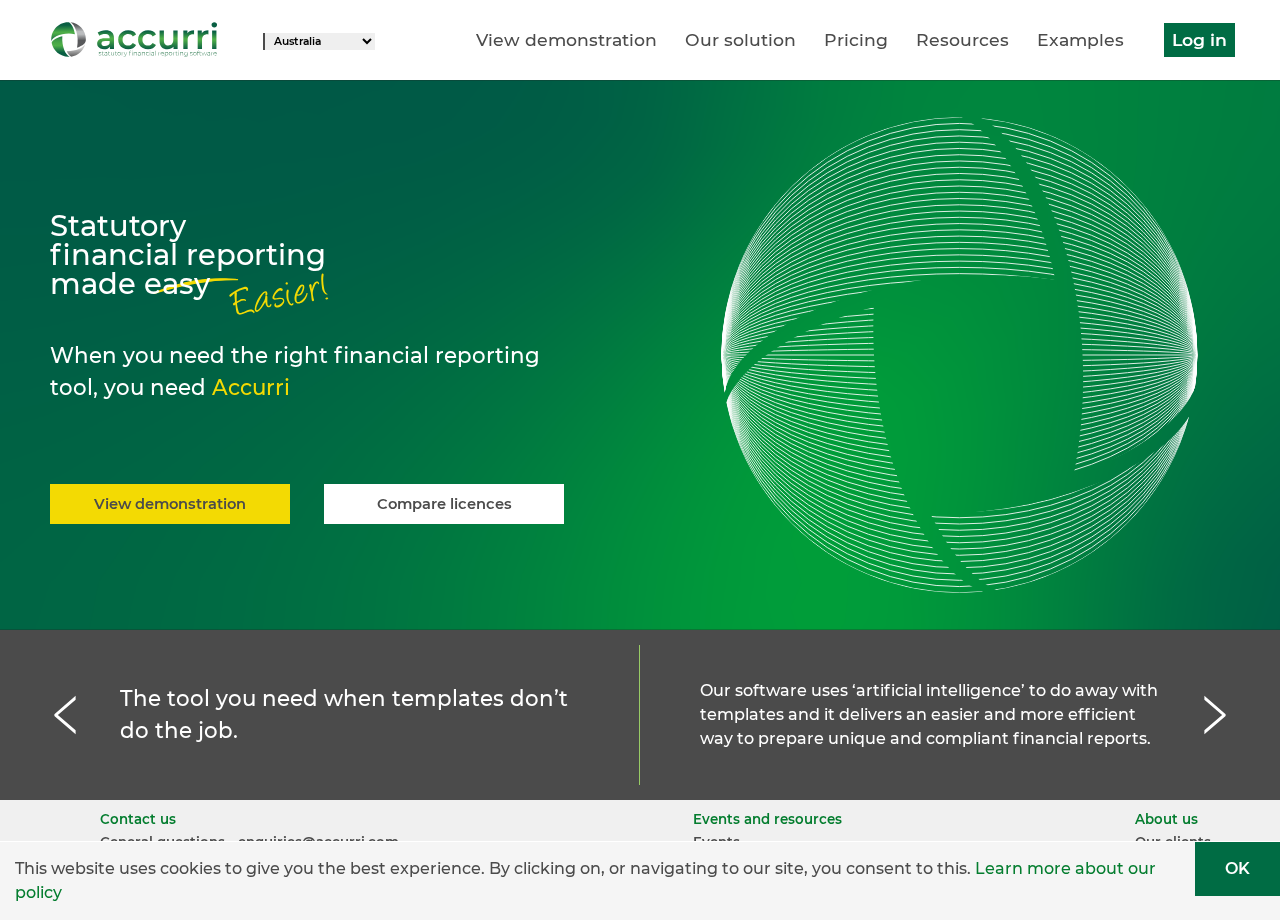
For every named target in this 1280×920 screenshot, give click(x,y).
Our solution (740, 39)
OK (1237, 868)
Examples (1080, 39)
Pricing (856, 39)
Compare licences (444, 504)
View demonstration (566, 39)
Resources (962, 39)
